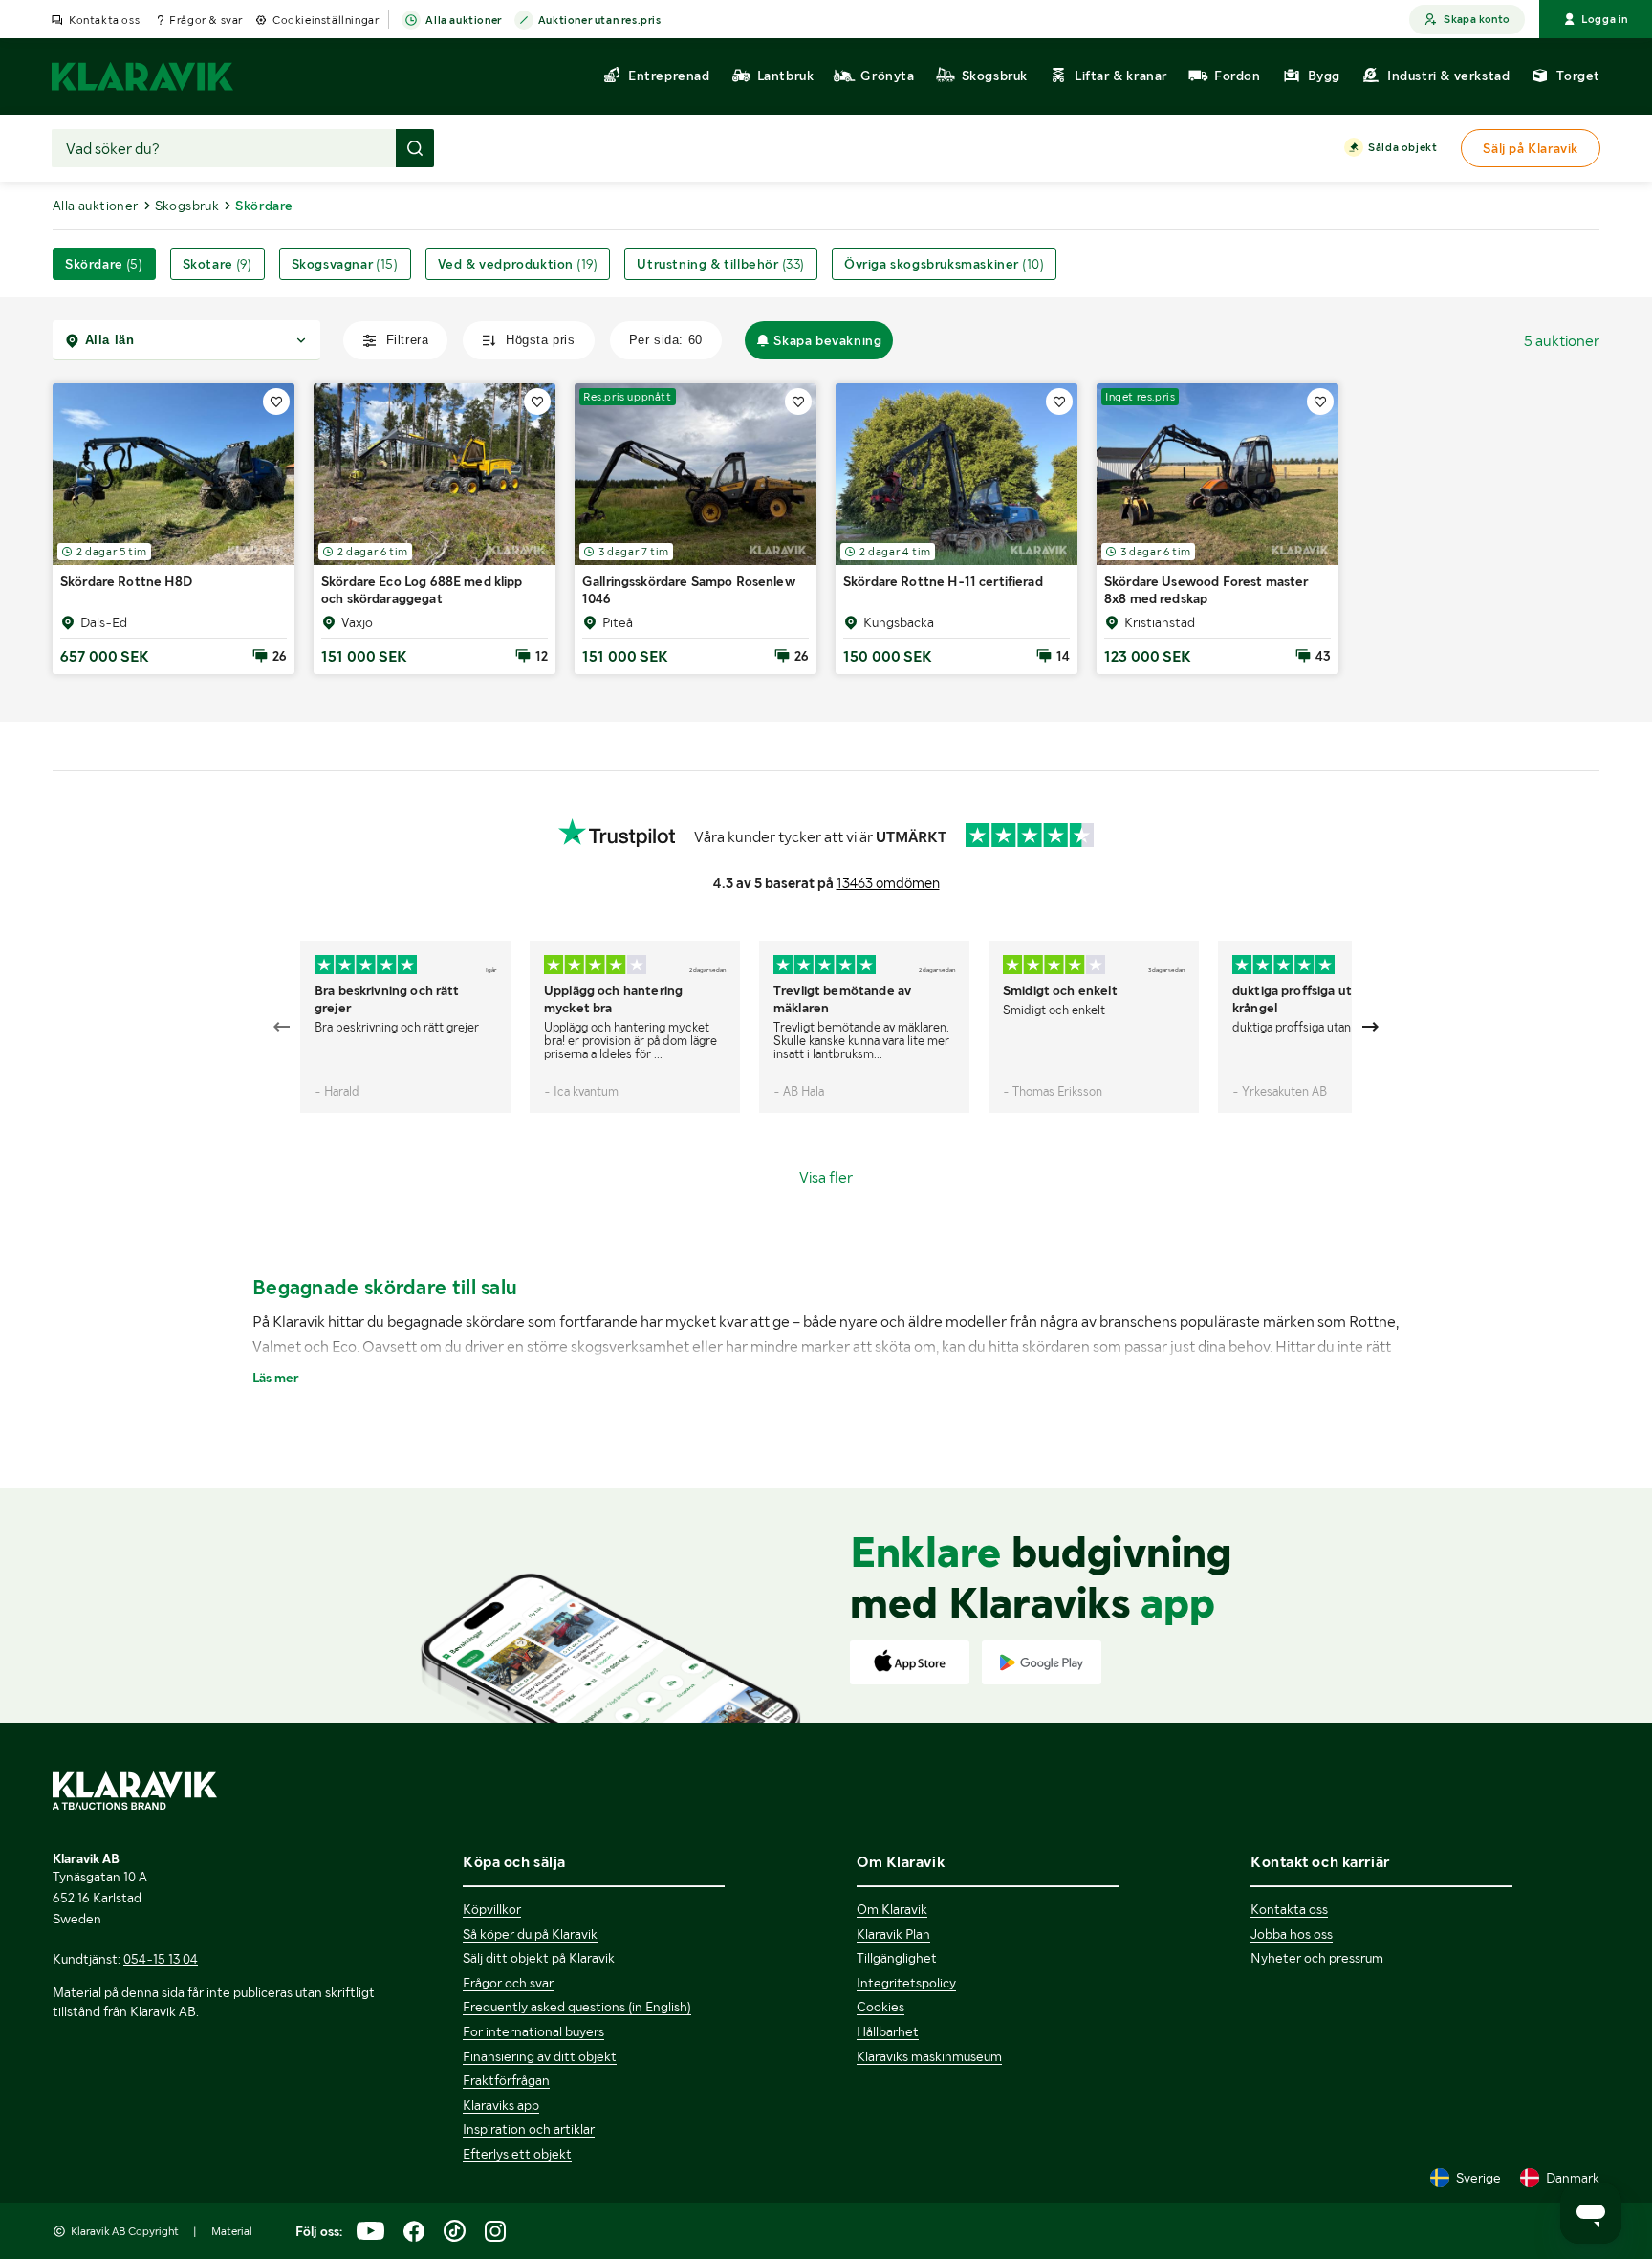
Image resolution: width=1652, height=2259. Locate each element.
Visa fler (826, 1177)
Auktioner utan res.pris (600, 20)
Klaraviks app (501, 2105)
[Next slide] (1370, 1027)
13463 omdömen (888, 883)
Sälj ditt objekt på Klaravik (539, 1958)
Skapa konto (1477, 19)
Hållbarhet (888, 2031)
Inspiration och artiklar (529, 2129)
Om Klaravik (892, 1909)
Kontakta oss (104, 20)
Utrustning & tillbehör (721, 264)
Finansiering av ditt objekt (540, 2056)
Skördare (104, 264)
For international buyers (533, 2031)
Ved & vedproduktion (518, 264)
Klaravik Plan (893, 1934)
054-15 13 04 (161, 1959)
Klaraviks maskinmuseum (929, 2056)
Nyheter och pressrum (1317, 1958)
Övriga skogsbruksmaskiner (944, 264)
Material (232, 2231)
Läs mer (275, 1378)
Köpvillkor (492, 1909)
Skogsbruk (187, 206)
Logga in (1605, 19)
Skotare (217, 264)
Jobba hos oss (1292, 1934)
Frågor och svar (508, 1983)
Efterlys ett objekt (517, 2154)
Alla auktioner (463, 20)
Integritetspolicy (906, 1983)
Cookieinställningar (326, 20)
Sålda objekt (1402, 147)
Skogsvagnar (345, 264)
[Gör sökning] (415, 148)
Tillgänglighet (897, 1958)
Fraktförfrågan (506, 2080)
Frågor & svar (206, 20)
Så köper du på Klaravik (530, 1934)
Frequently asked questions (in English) (577, 2007)
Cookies (880, 2007)
